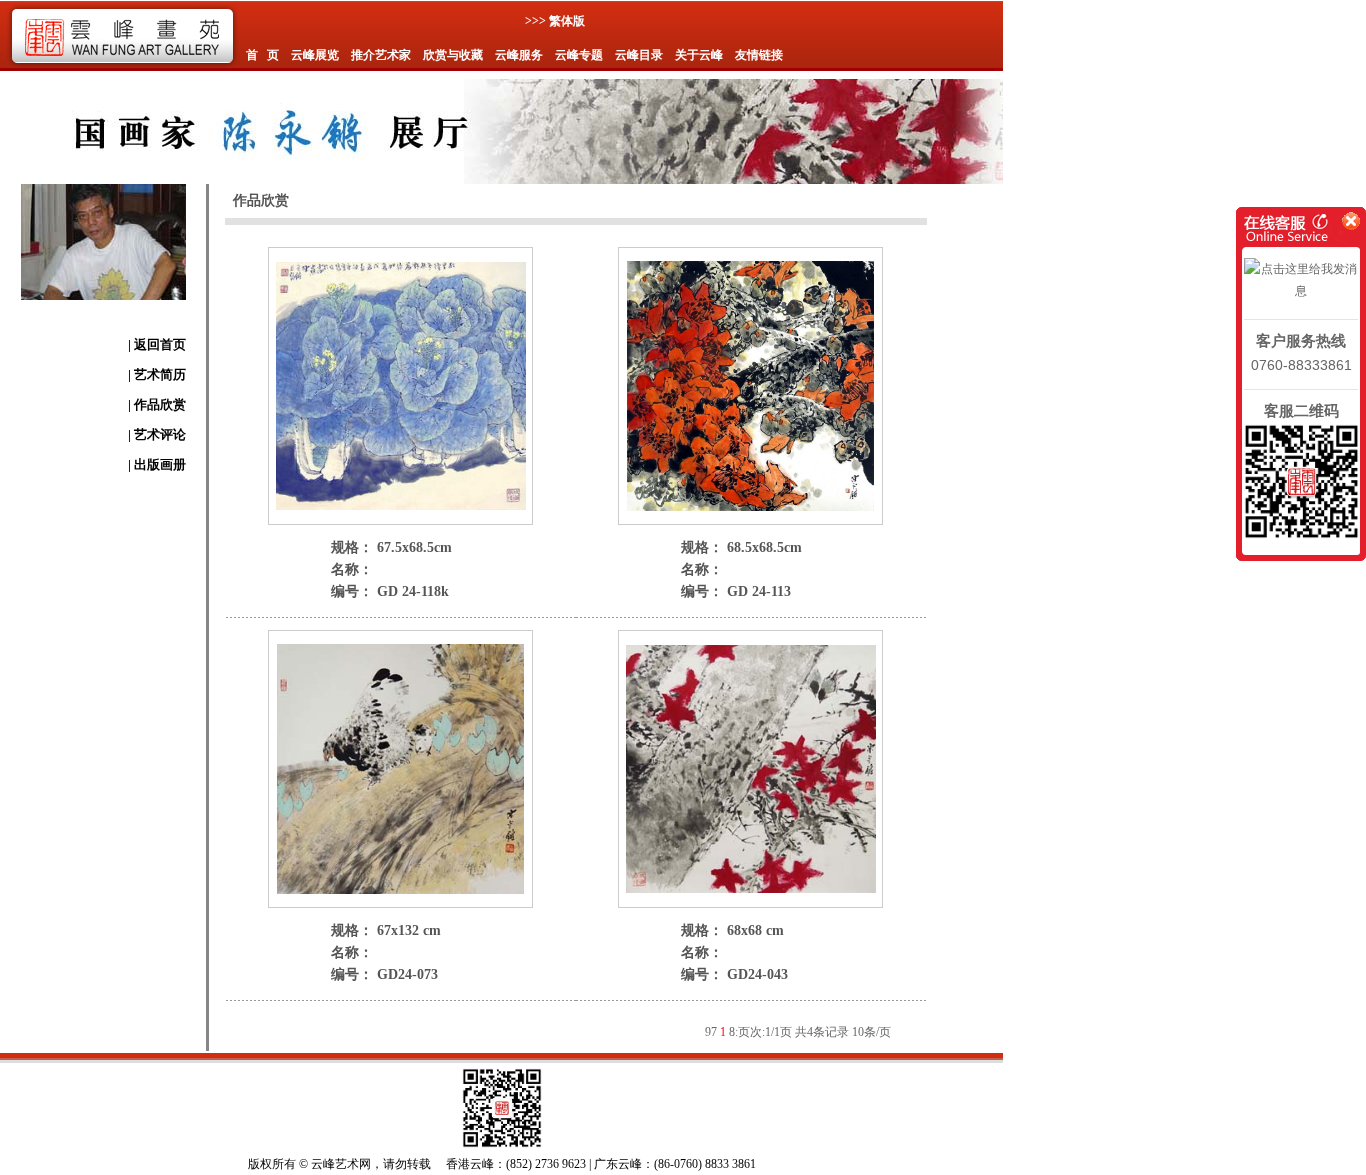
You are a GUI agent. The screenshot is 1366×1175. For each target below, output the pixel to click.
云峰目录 (639, 55)
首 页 (262, 55)
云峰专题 (579, 55)
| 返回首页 (157, 344)
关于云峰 (699, 55)
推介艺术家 (381, 55)
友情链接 (759, 55)
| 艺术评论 (157, 434)
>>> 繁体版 (555, 21)
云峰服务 (519, 55)
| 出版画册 (157, 464)
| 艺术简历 (157, 374)
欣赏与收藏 (453, 55)
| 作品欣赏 (157, 404)
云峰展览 (315, 55)
